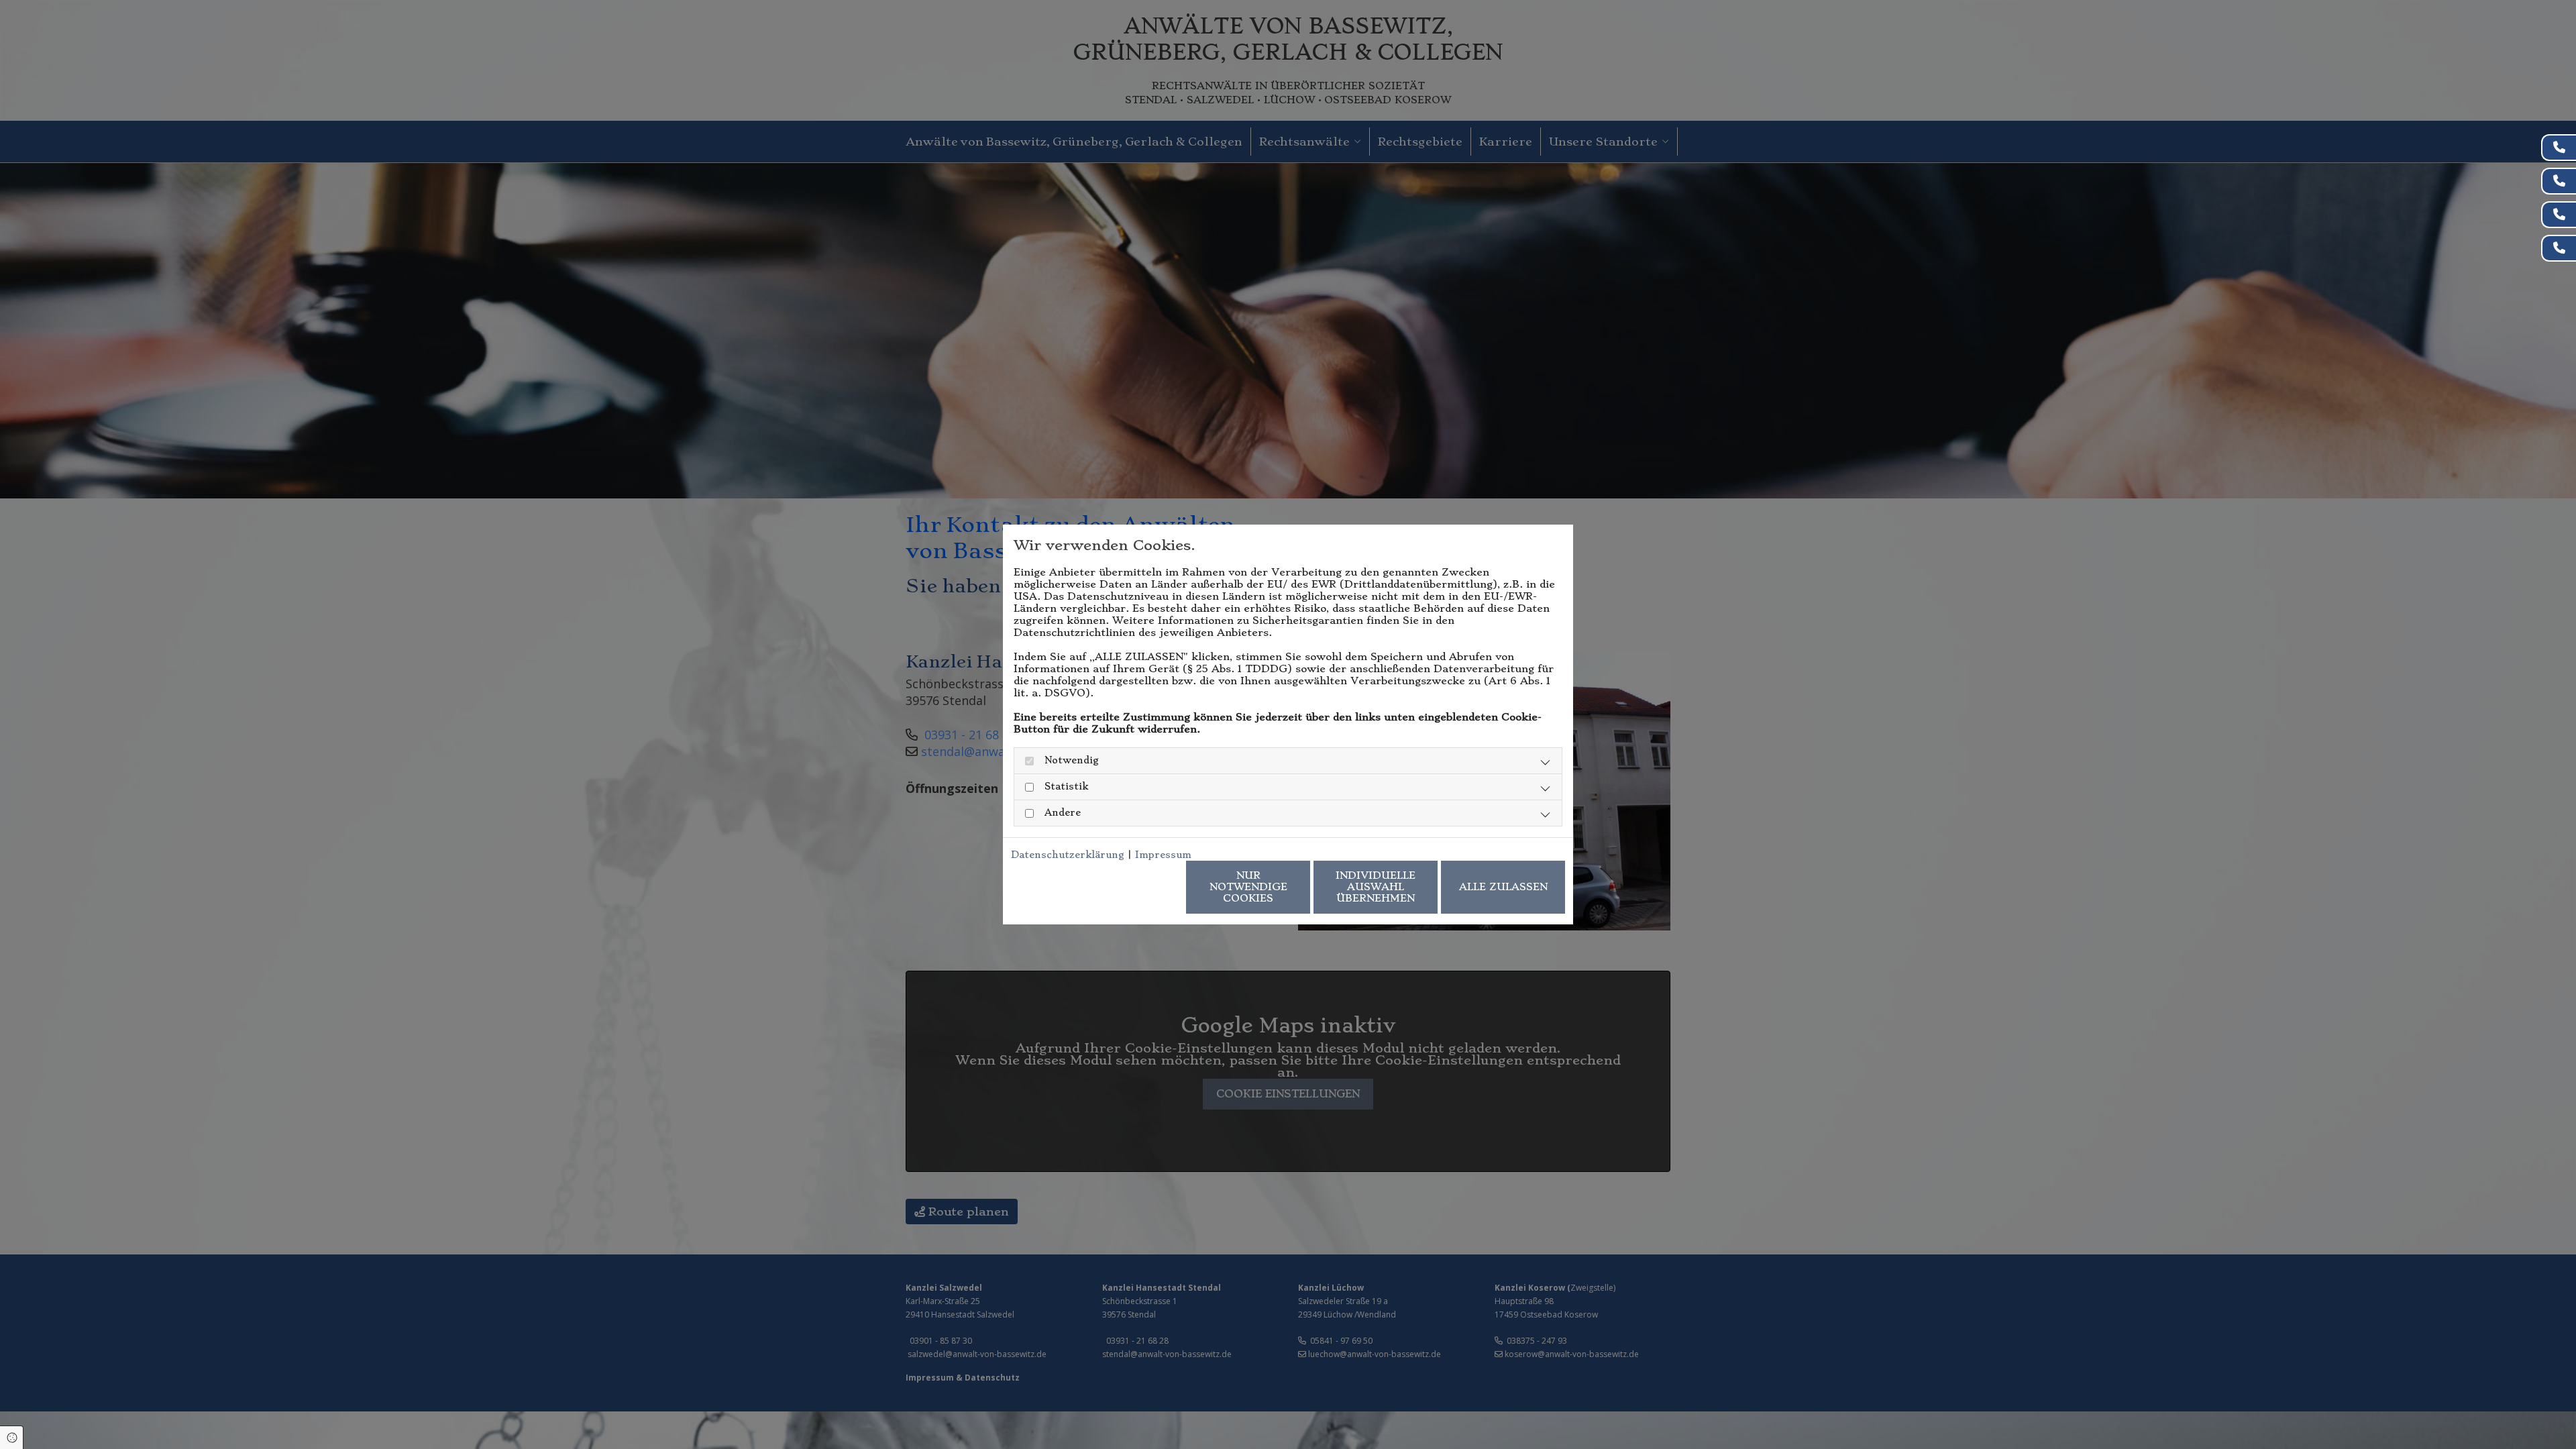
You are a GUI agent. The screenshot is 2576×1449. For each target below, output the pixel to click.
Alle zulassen (1503, 887)
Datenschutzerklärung (1068, 855)
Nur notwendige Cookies (1248, 887)
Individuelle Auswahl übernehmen (1376, 887)
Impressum (1163, 855)
